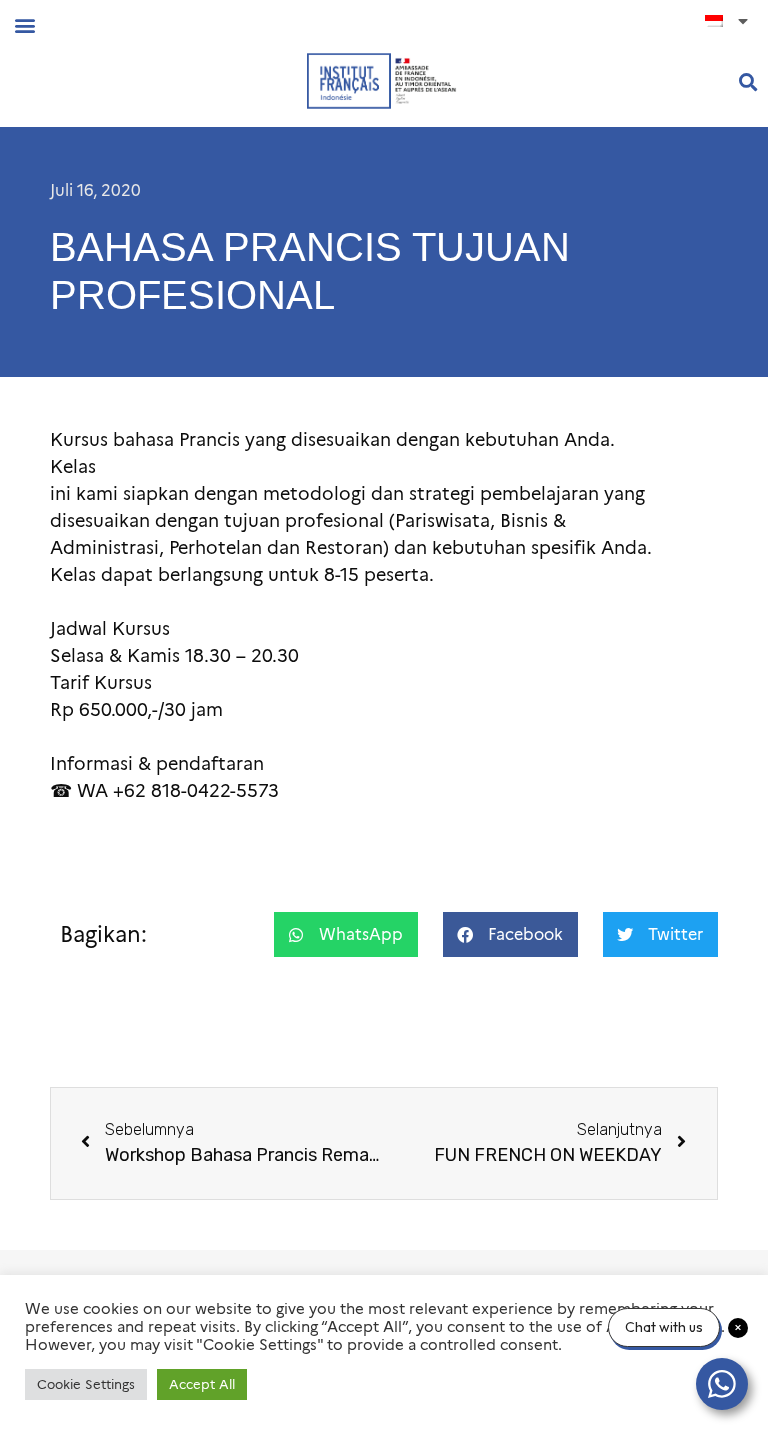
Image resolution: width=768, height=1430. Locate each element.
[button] (24, 24)
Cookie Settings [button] (86, 1384)
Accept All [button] (202, 1384)
